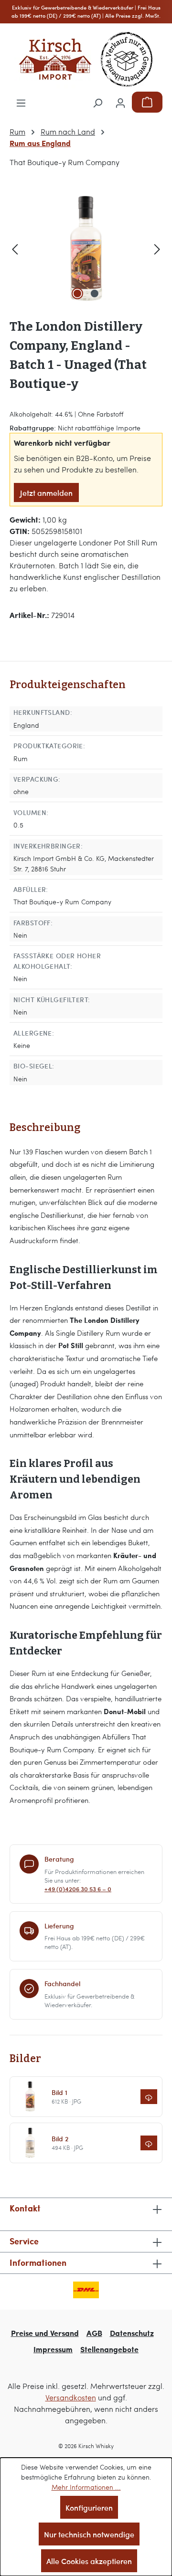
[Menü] (21, 102)
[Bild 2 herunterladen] (149, 2143)
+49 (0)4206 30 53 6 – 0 (78, 1889)
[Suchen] (97, 102)
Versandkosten (71, 2397)
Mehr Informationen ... (86, 2487)
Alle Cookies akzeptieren (89, 2561)
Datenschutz (132, 2333)
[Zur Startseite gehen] (86, 59)
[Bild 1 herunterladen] (149, 2097)
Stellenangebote (109, 2349)
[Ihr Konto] (120, 102)
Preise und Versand (45, 2333)
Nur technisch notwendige (89, 2534)
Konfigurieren (89, 2507)
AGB (94, 2333)
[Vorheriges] (15, 248)
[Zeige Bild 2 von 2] (95, 293)
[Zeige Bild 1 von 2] (77, 293)
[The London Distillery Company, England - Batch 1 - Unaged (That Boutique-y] (86, 248)
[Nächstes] (157, 248)
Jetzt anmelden (46, 492)
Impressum (53, 2349)
